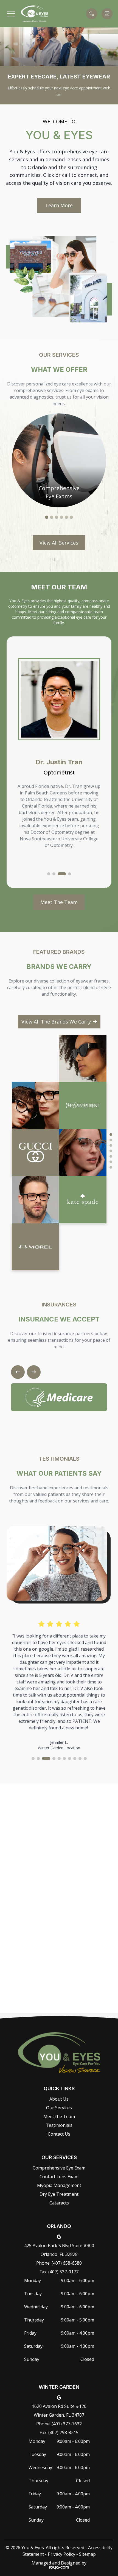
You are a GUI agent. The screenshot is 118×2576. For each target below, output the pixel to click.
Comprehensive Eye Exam (59, 2168)
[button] (11, 14)
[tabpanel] (59, 460)
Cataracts (59, 2203)
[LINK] (59, 417)
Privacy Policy (61, 2554)
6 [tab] (71, 517)
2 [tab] (52, 517)
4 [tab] (61, 517)
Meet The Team (59, 902)
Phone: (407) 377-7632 (59, 2424)
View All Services (59, 543)
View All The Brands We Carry (56, 1022)
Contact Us (59, 2134)
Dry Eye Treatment (59, 2194)
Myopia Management (59, 2185)
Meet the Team (59, 2116)
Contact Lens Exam (59, 2177)
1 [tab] (47, 517)
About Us (59, 2099)
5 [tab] (66, 517)
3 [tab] (57, 517)
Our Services (59, 2108)
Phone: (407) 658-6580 (59, 2263)
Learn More (59, 205)
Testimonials (59, 2125)
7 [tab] (111, 1167)
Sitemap (87, 2554)
